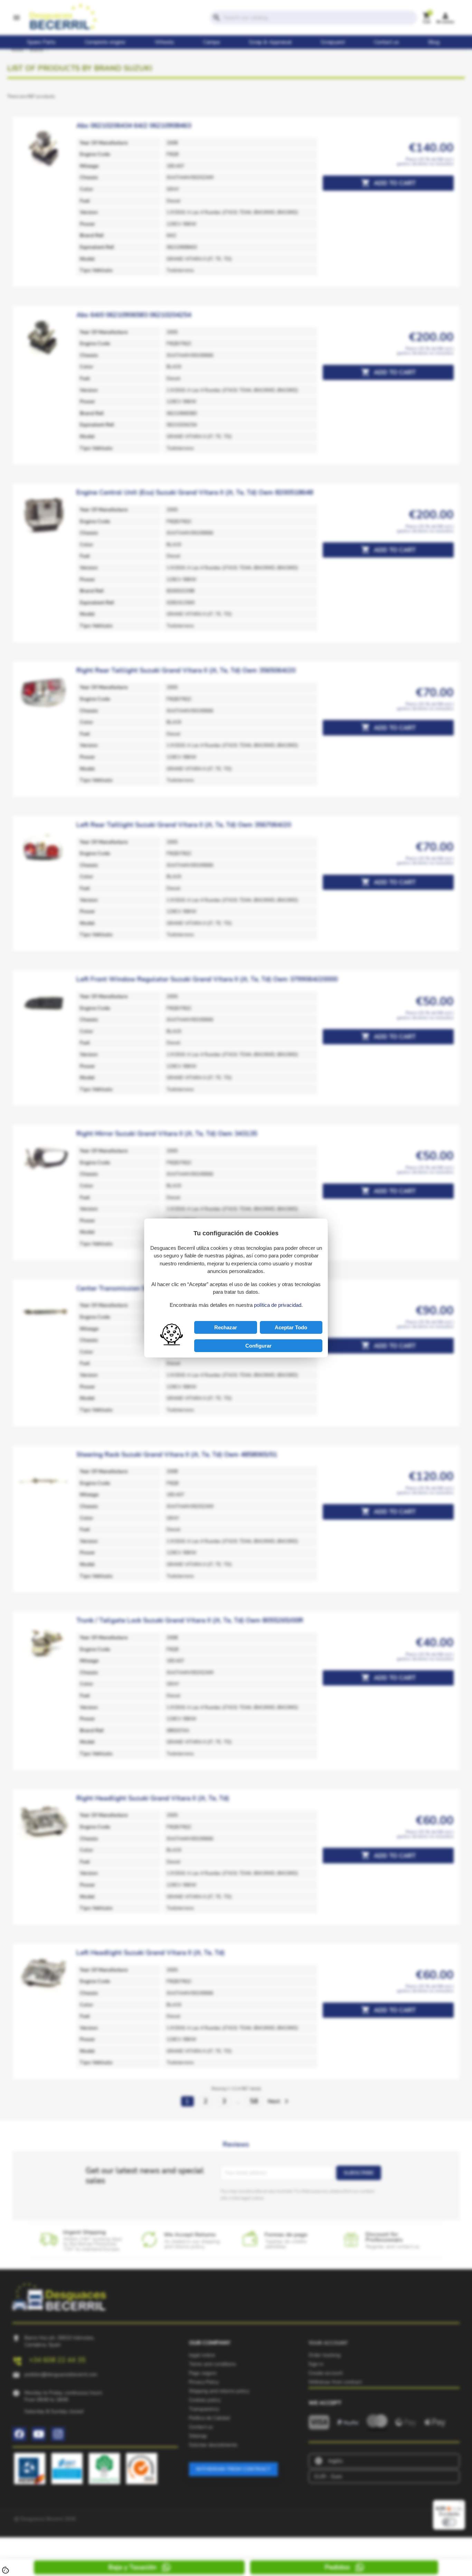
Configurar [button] (258, 1346)
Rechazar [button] (226, 1327)
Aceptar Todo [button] (291, 1327)
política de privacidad (278, 1305)
